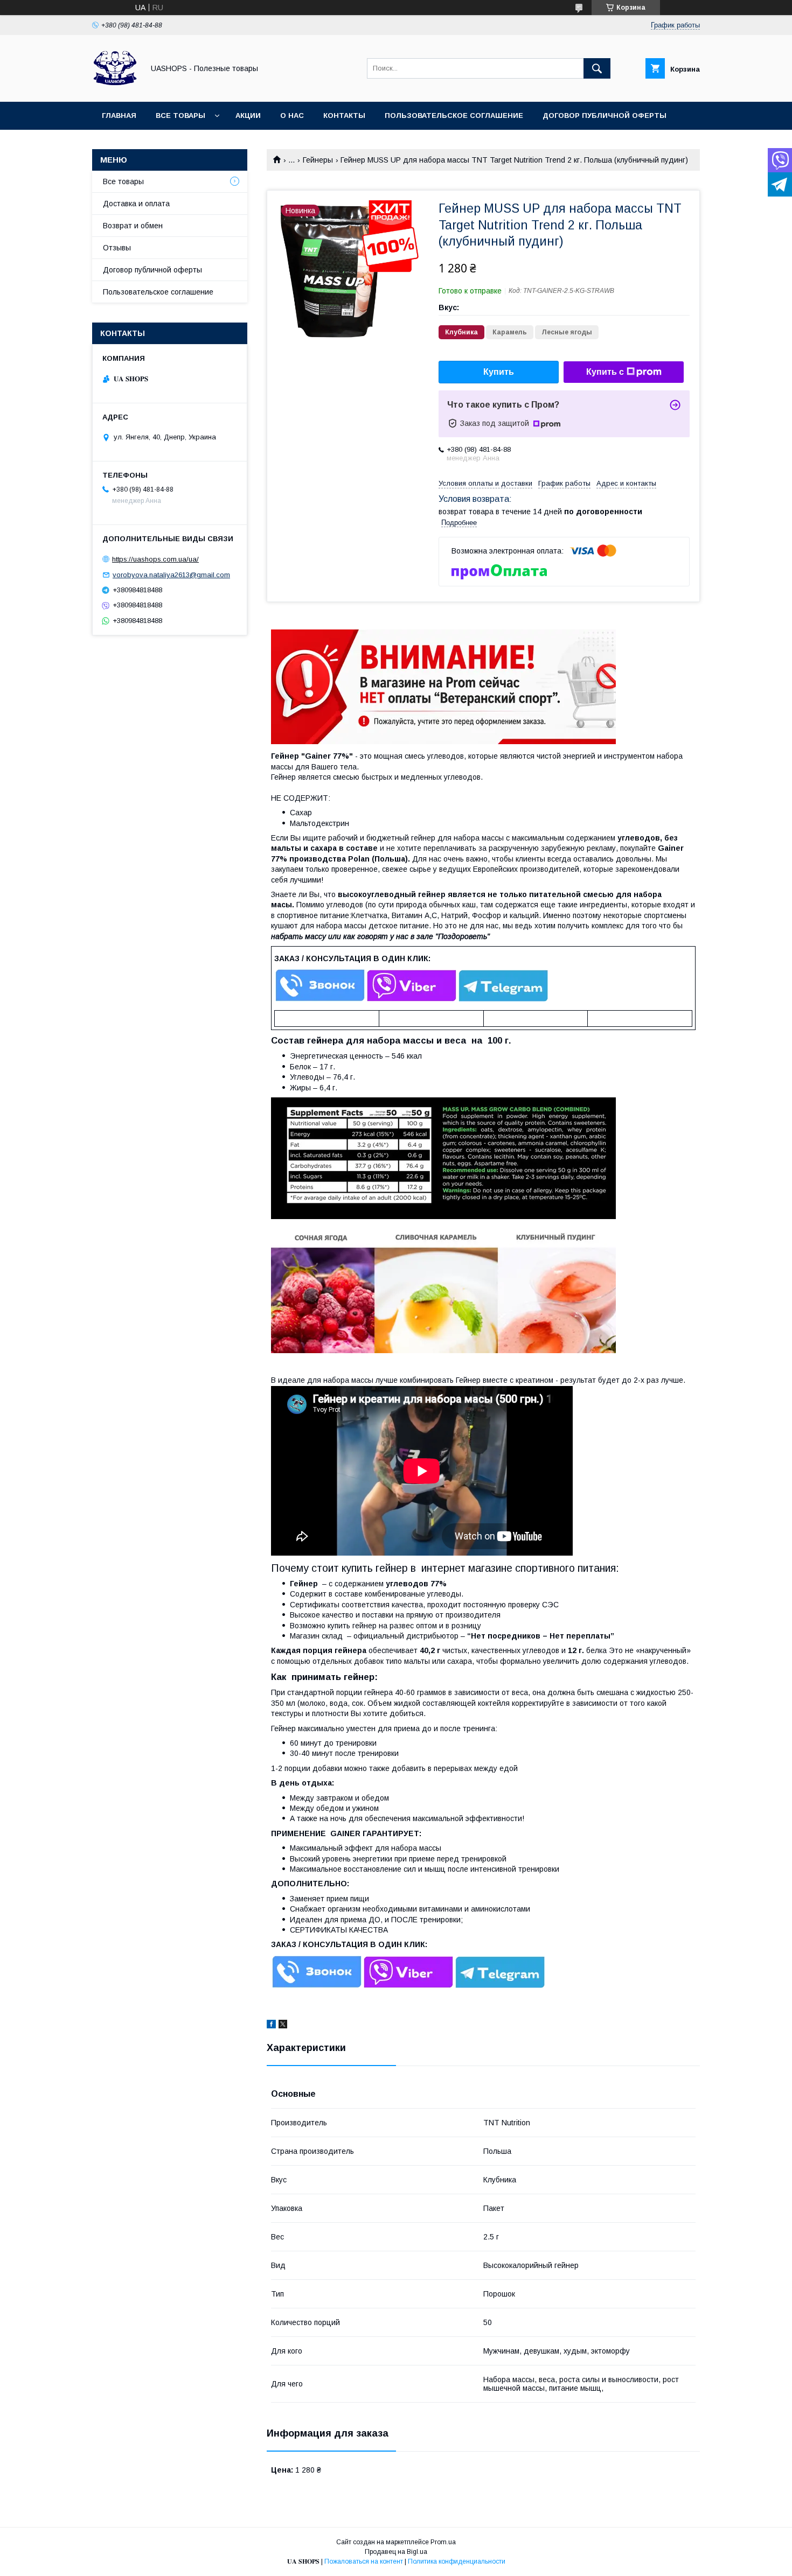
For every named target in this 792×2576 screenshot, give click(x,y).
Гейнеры (318, 160)
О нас (292, 115)
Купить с (605, 372)
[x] (283, 2026)
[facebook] (271, 2026)
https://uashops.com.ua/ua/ (155, 559)
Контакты (344, 115)
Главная (119, 115)
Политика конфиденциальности (457, 2561)
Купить (499, 372)
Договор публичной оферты (605, 115)
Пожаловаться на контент (364, 2561)
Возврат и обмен (133, 226)
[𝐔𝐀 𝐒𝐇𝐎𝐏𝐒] (115, 88)
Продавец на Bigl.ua (396, 2552)
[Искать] (597, 68)
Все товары (180, 115)
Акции (248, 115)
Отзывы (117, 248)
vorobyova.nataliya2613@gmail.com (171, 575)
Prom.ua (443, 2542)
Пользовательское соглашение (454, 115)
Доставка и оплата (136, 204)
